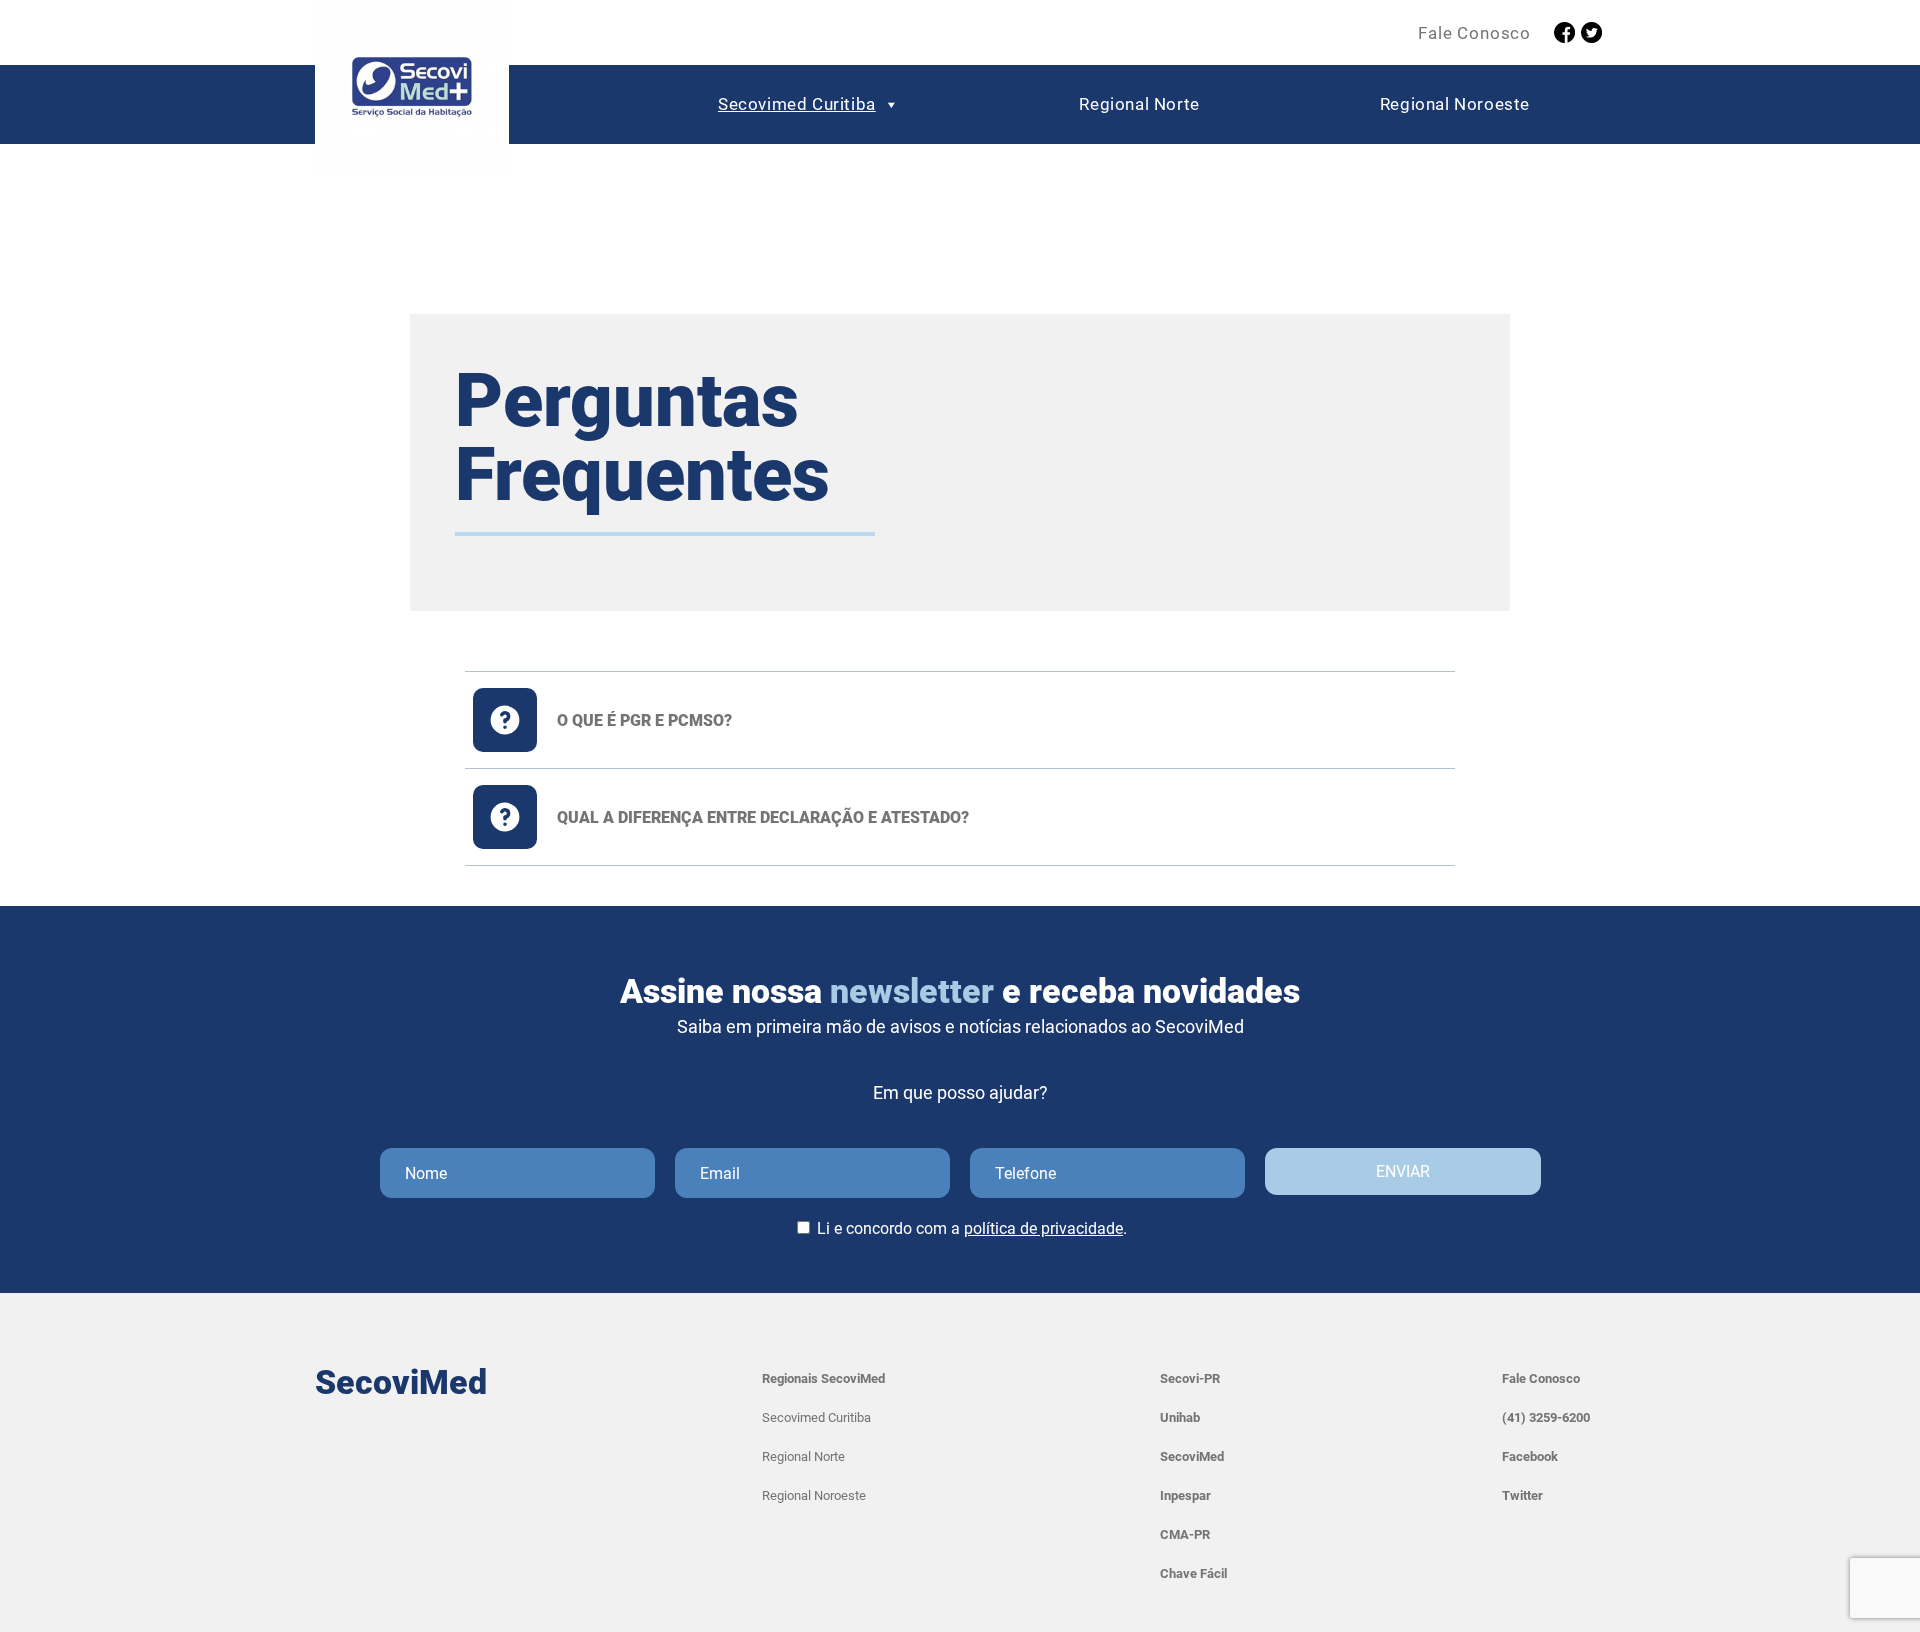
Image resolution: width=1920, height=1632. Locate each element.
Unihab (1180, 1417)
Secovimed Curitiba (797, 104)
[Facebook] (1564, 32)
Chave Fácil (1193, 1573)
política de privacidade (1043, 1228)
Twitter (1522, 1495)
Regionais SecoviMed (823, 1378)
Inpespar (1185, 1495)
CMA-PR (1185, 1534)
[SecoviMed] (412, 91)
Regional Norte (1139, 104)
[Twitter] (1591, 32)
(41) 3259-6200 (1546, 1417)
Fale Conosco (1474, 33)
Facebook (1530, 1456)
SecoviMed (1192, 1456)
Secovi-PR (1190, 1378)
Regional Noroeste (1455, 104)
